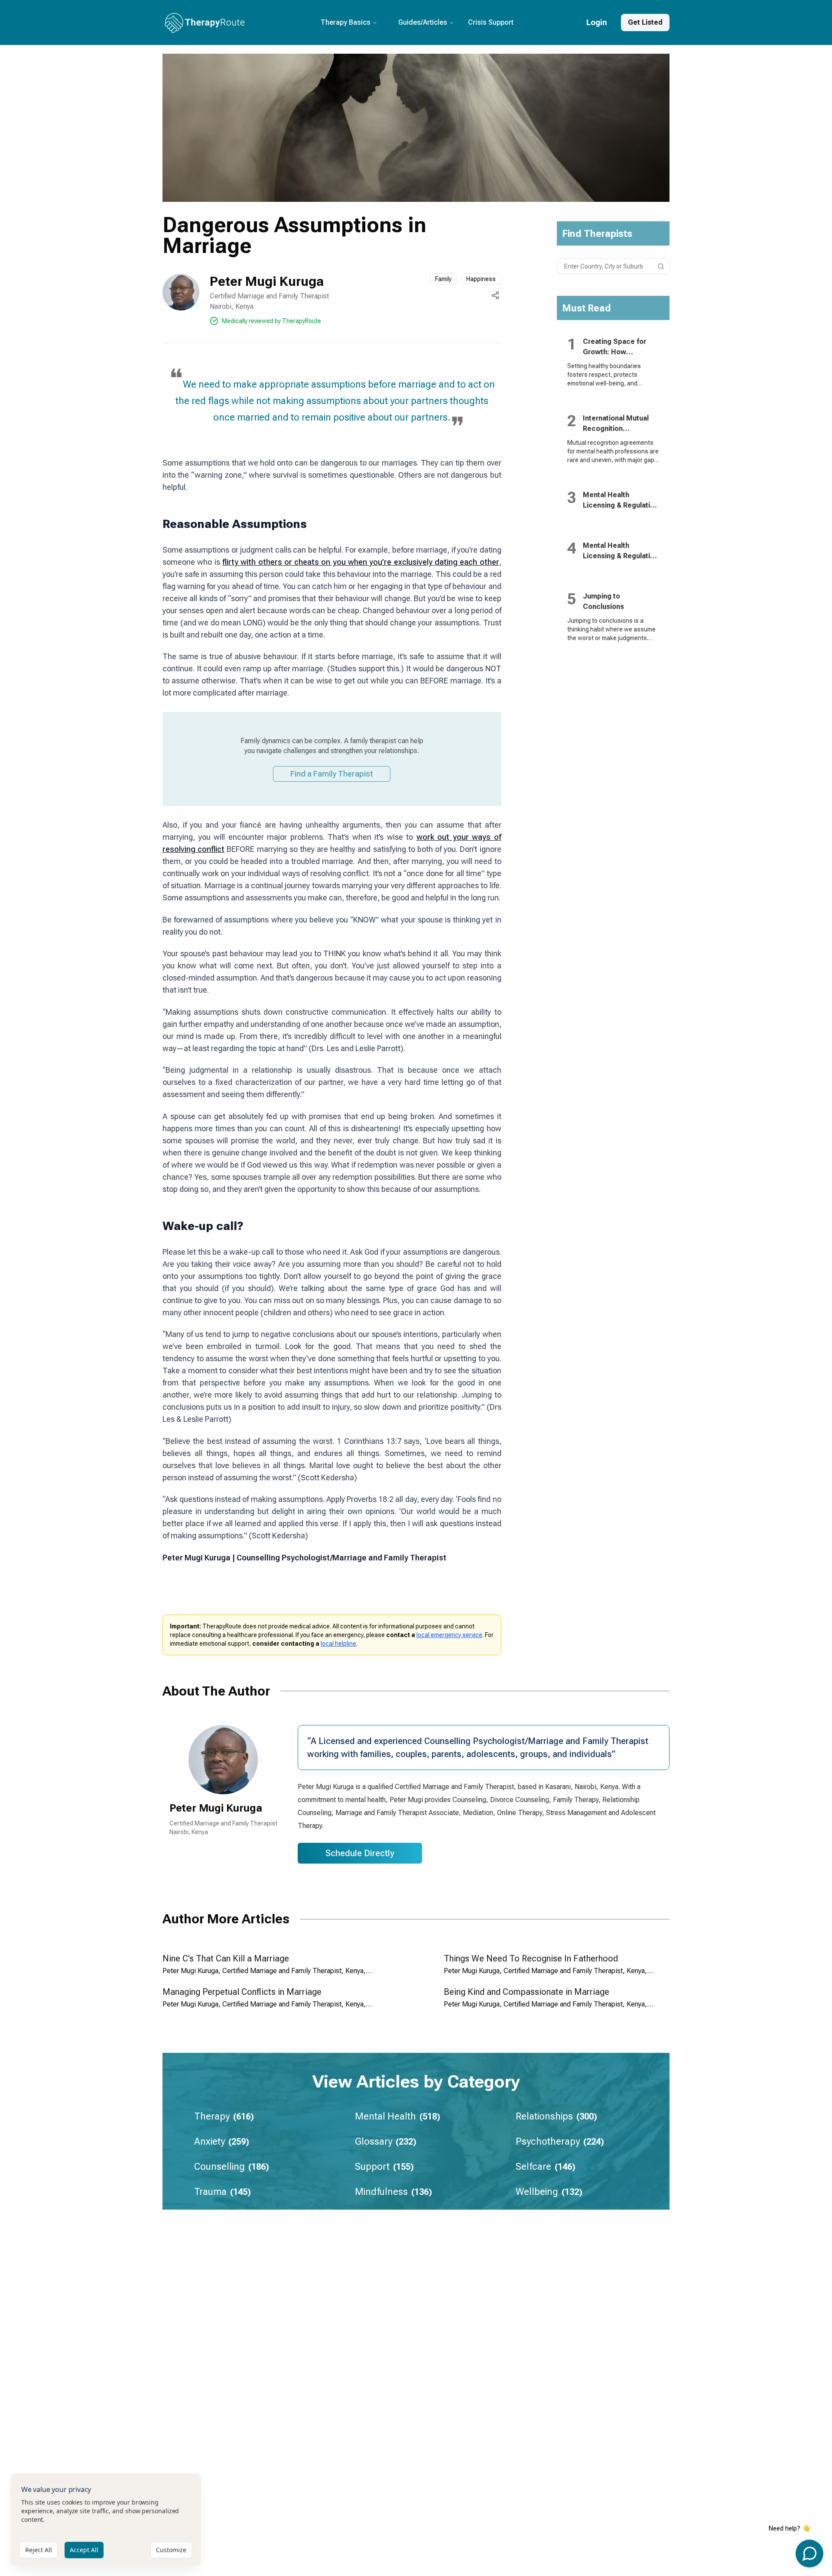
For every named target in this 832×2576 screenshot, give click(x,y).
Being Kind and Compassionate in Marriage (526, 1992)
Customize (171, 2550)
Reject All (39, 2550)
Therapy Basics (346, 22)
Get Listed (645, 22)
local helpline (338, 1644)
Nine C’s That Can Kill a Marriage (226, 1958)
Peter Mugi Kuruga (267, 281)
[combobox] (613, 266)
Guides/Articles (423, 22)
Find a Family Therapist (332, 774)
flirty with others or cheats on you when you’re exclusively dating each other (361, 562)
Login (597, 22)
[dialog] (106, 2519)
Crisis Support (491, 22)
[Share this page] (495, 295)
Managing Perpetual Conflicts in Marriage (242, 1992)
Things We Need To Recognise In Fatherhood (531, 1958)
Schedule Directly (360, 1853)
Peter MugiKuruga (216, 1808)
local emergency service (449, 1635)
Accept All (84, 2550)
